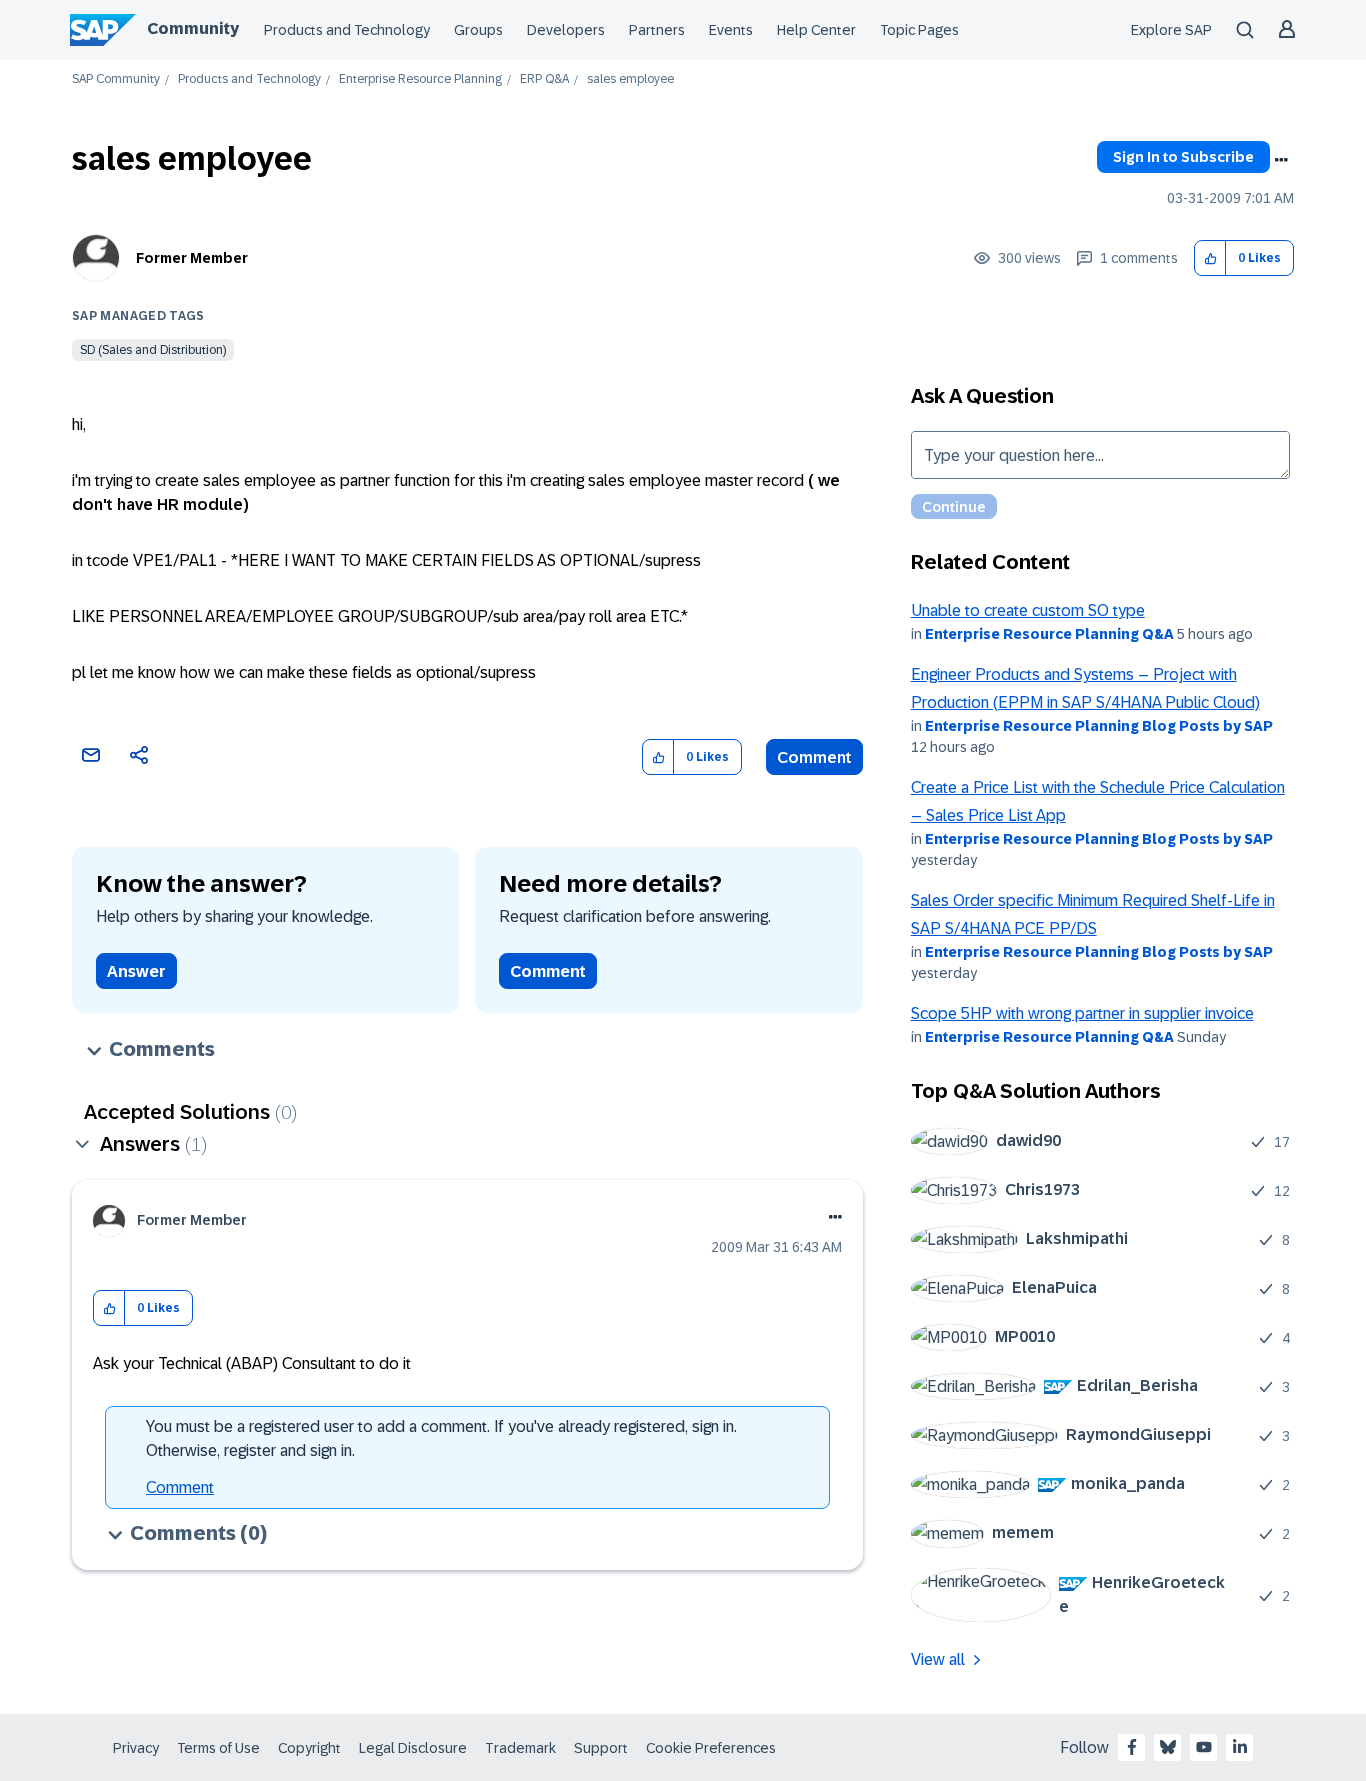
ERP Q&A (544, 79)
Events (731, 30)
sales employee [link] (630, 79)
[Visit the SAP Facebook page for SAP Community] (1132, 1747)
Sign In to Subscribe (1183, 157)
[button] (1210, 258)
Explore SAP (1171, 30)
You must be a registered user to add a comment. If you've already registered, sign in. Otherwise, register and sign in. (441, 1438)
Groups (478, 30)
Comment (814, 757)
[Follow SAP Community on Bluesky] (1168, 1747)
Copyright (309, 1748)
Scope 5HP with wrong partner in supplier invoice (1082, 1013)
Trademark (520, 1748)
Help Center (816, 30)
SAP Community (116, 79)
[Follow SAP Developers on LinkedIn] (1240, 1747)
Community (193, 28)
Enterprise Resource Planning (420, 79)
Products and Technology (347, 30)
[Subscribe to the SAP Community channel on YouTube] (1204, 1747)
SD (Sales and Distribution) (153, 350)
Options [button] (1281, 160)
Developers (566, 30)
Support (601, 1748)
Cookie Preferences (711, 1748)
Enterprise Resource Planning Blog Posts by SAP (1099, 726)
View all (938, 1659)
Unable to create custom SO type (1028, 610)
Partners (657, 30)
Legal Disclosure (413, 1748)
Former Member (192, 258)
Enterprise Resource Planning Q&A (1049, 634)
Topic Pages (919, 30)
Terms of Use (218, 1748)
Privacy (136, 1748)
